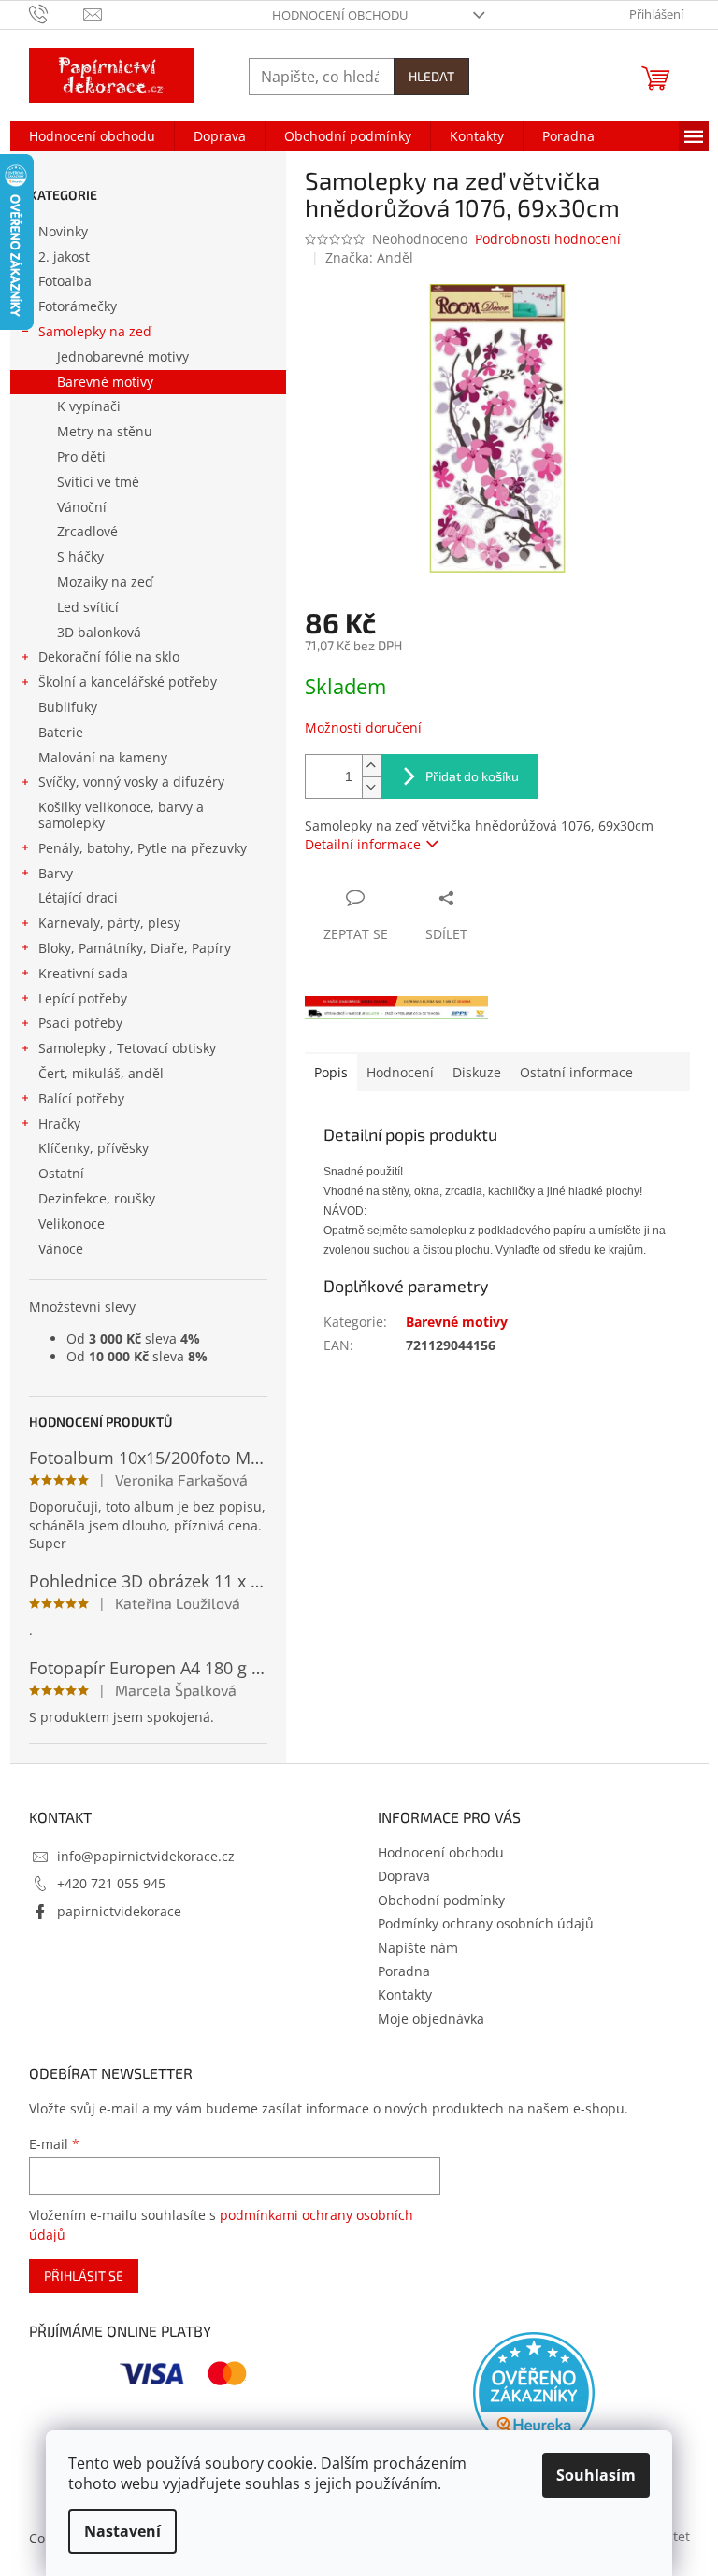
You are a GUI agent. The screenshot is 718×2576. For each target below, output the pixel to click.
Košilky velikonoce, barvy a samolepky (121, 815)
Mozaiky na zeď (105, 582)
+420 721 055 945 (111, 1883)
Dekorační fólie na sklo (109, 656)
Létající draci (78, 897)
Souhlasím (596, 2475)
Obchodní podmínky (441, 1900)
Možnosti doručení (363, 727)
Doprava (404, 1876)
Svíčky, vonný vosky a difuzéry (131, 782)
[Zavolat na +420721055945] (57, 13)
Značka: (369, 257)
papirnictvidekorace (119, 1911)
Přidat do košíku (472, 776)
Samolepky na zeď (95, 331)
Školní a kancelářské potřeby (128, 682)
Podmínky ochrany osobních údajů (486, 1923)
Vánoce (61, 1249)
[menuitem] (92, 136)
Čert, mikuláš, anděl (101, 1073)
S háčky (80, 556)
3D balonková (99, 632)
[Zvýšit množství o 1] (371, 766)
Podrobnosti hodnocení (548, 239)
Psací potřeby (80, 1023)
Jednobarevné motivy (123, 356)
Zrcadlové (87, 531)
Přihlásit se (84, 2276)
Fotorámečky (78, 306)
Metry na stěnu (105, 431)
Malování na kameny (103, 757)
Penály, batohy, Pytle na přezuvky (143, 848)
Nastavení (122, 2531)
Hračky (59, 1124)
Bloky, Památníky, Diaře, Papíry (135, 948)
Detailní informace (363, 844)
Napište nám (418, 1948)
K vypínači (89, 406)
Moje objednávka (431, 2019)
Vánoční (82, 507)
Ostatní (61, 1173)
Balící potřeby (81, 1098)
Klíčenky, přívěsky (93, 1148)
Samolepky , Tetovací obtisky (127, 1048)
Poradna (404, 1971)
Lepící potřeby (83, 998)
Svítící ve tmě (98, 482)
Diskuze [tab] (477, 1072)
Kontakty (405, 1994)
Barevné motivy (105, 382)
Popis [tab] (331, 1072)
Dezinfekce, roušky (97, 1198)
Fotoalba (65, 281)
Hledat (431, 76)
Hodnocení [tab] (400, 1072)
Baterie (61, 732)
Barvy (56, 873)
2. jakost (64, 256)
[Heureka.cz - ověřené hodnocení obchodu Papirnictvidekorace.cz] (534, 2393)
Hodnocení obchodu (340, 15)
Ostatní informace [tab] (576, 1072)
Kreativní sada (83, 973)
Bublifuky (68, 707)
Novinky (63, 231)
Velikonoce (72, 1224)
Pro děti (81, 456)
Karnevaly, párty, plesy (109, 923)
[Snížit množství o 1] (371, 787)
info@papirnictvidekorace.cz (146, 1856)
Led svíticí (88, 607)
